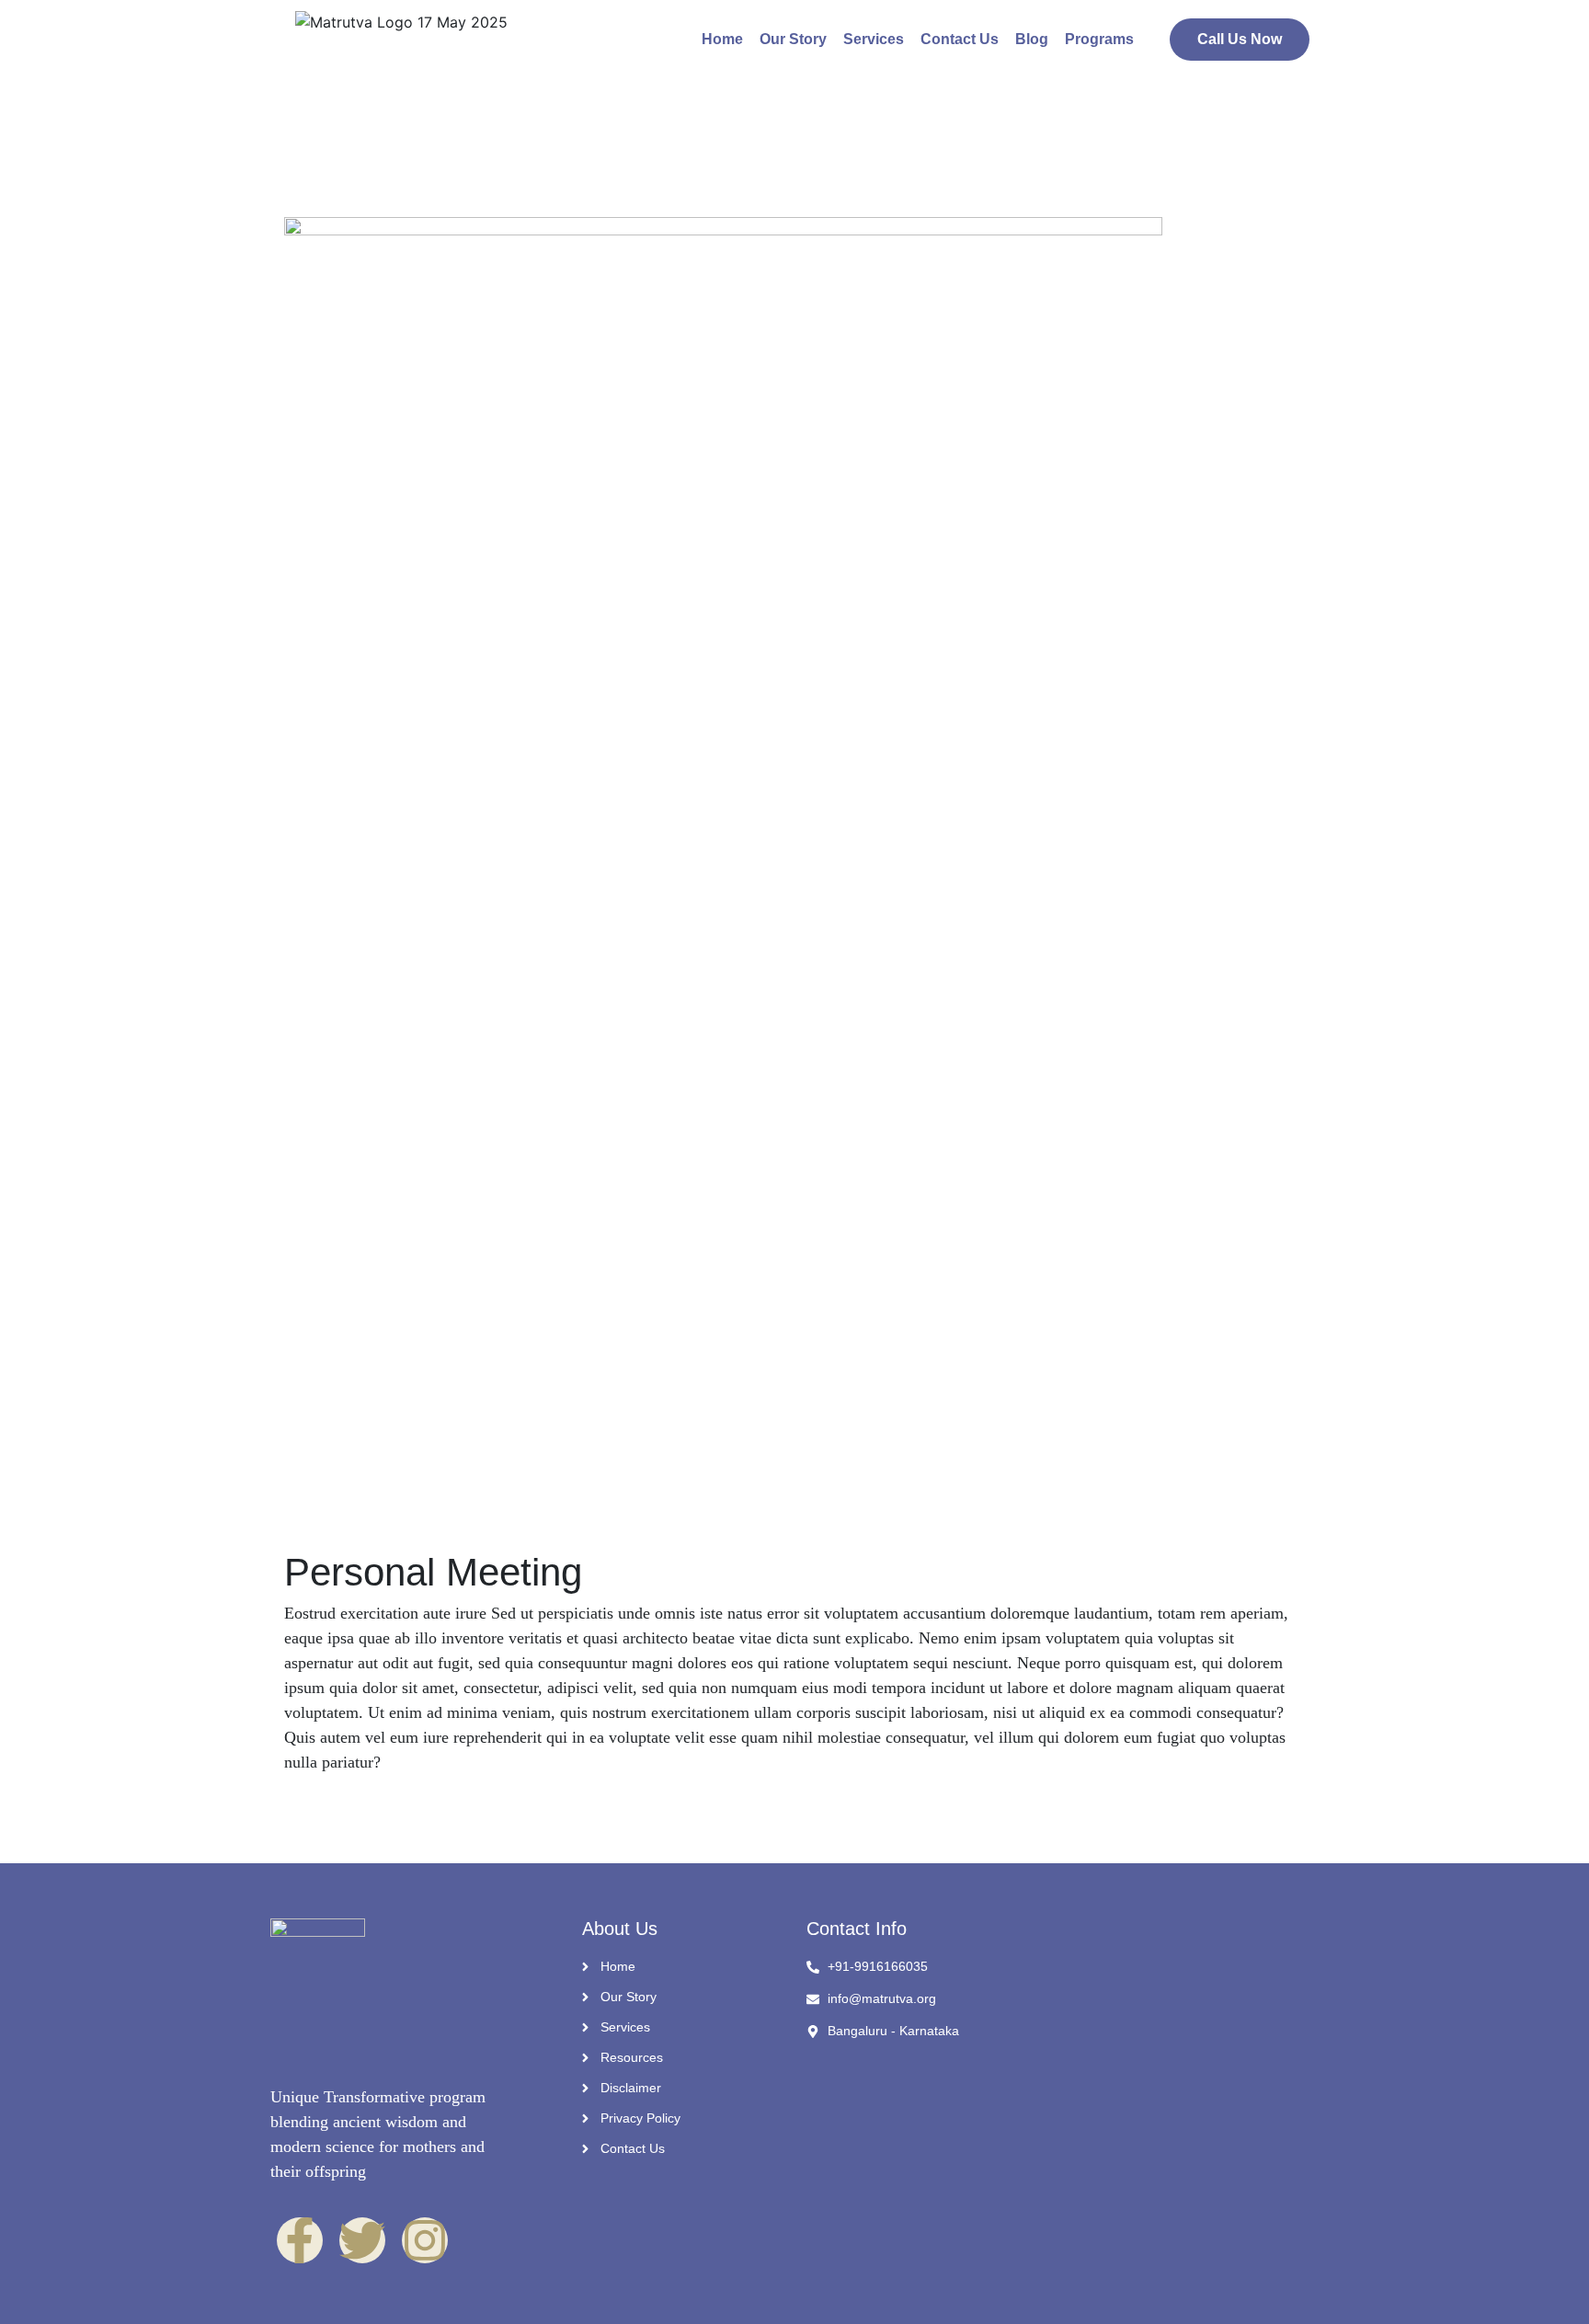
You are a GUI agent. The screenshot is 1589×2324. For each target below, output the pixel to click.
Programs (1099, 39)
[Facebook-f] (300, 2240)
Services (874, 39)
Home (722, 39)
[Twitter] (362, 2240)
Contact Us (960, 39)
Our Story (793, 39)
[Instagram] (425, 2240)
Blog (1032, 39)
